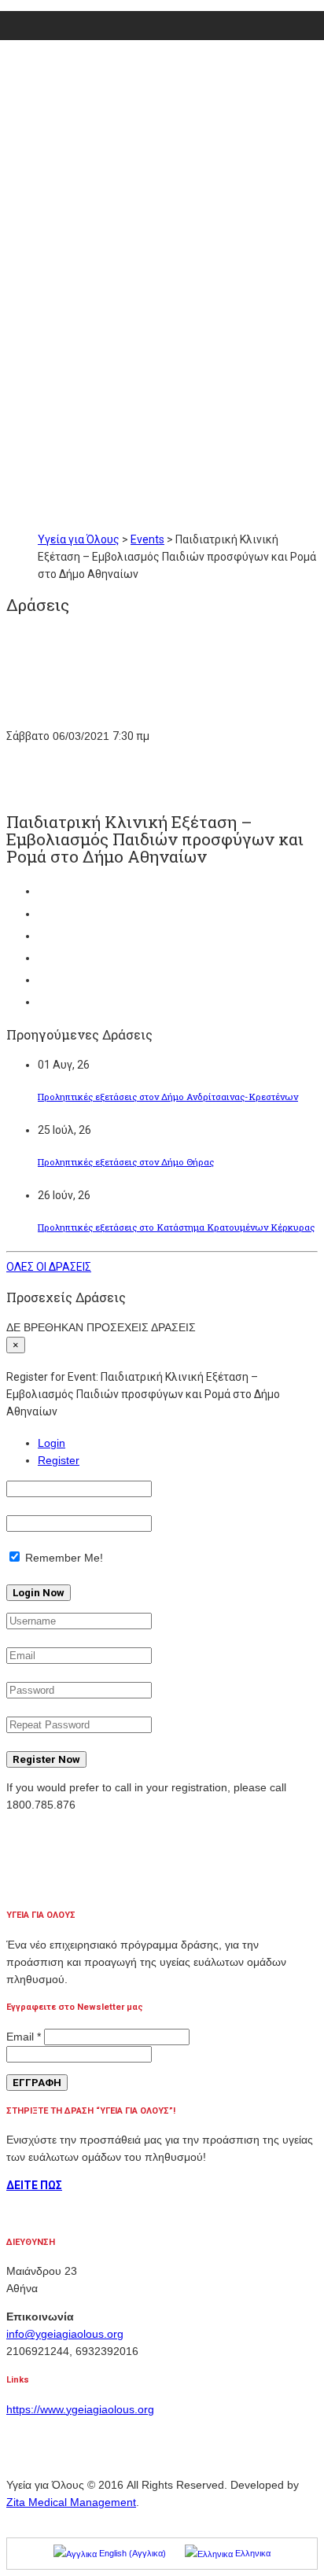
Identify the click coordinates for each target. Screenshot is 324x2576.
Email (24, 2037)
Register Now (46, 1759)
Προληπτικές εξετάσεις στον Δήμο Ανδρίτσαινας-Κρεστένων (168, 1097)
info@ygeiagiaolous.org (65, 2334)
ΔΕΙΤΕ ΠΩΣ (34, 2185)
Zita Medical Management (71, 2502)
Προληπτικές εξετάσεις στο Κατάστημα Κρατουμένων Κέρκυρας (176, 1227)
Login (52, 1443)
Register (59, 1460)
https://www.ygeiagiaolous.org (80, 2409)
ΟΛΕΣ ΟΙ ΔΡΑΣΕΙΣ (49, 1267)
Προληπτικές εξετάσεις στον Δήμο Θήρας (126, 1162)
